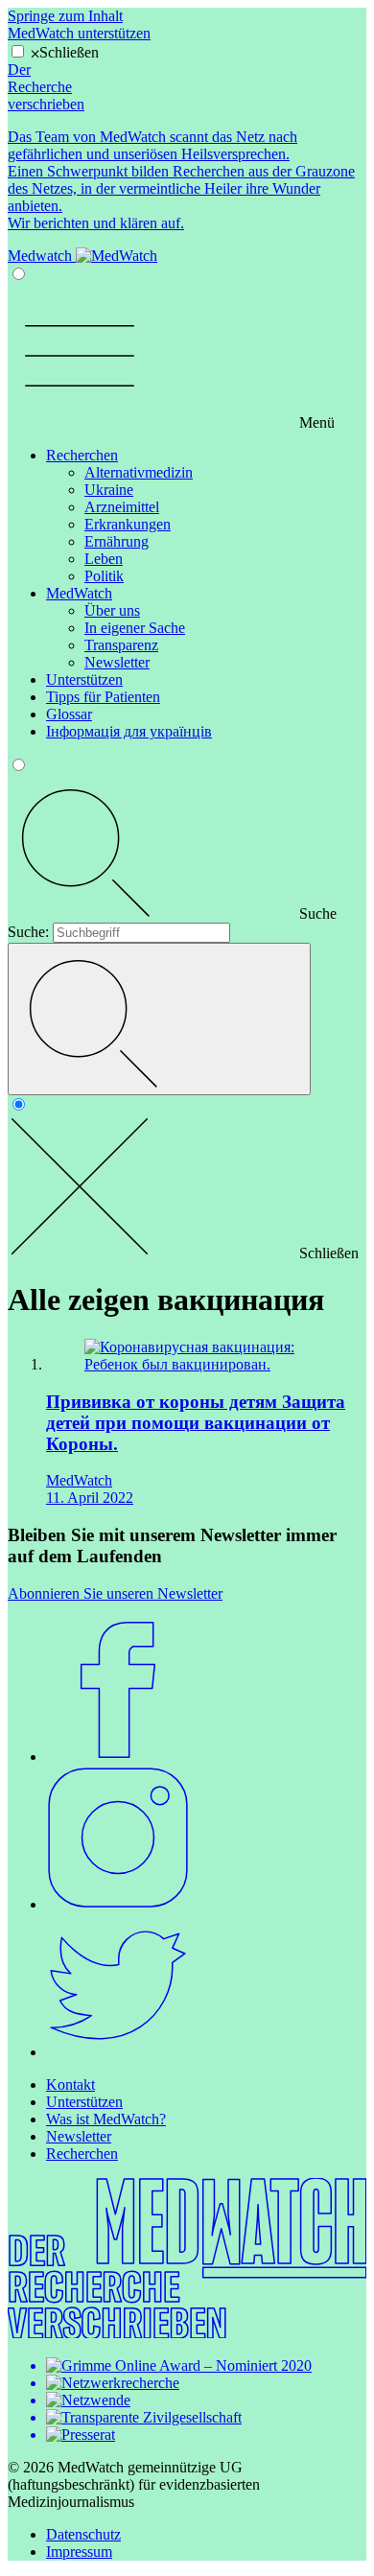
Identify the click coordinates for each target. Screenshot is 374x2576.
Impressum (79, 2552)
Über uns (112, 610)
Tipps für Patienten (103, 697)
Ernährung (117, 541)
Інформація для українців (129, 731)
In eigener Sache (135, 628)
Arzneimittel (122, 507)
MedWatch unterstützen (79, 33)
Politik (104, 576)
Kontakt (70, 2084)
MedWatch (79, 593)
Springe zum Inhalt (65, 16)
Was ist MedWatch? (106, 2119)
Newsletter (117, 662)
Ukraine (109, 490)
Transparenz (121, 645)
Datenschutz (83, 2534)
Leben (104, 559)
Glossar (69, 714)
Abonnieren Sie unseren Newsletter (115, 1593)
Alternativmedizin (139, 472)
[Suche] (159, 1019)
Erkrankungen (128, 524)
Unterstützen (84, 679)
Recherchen (82, 455)
